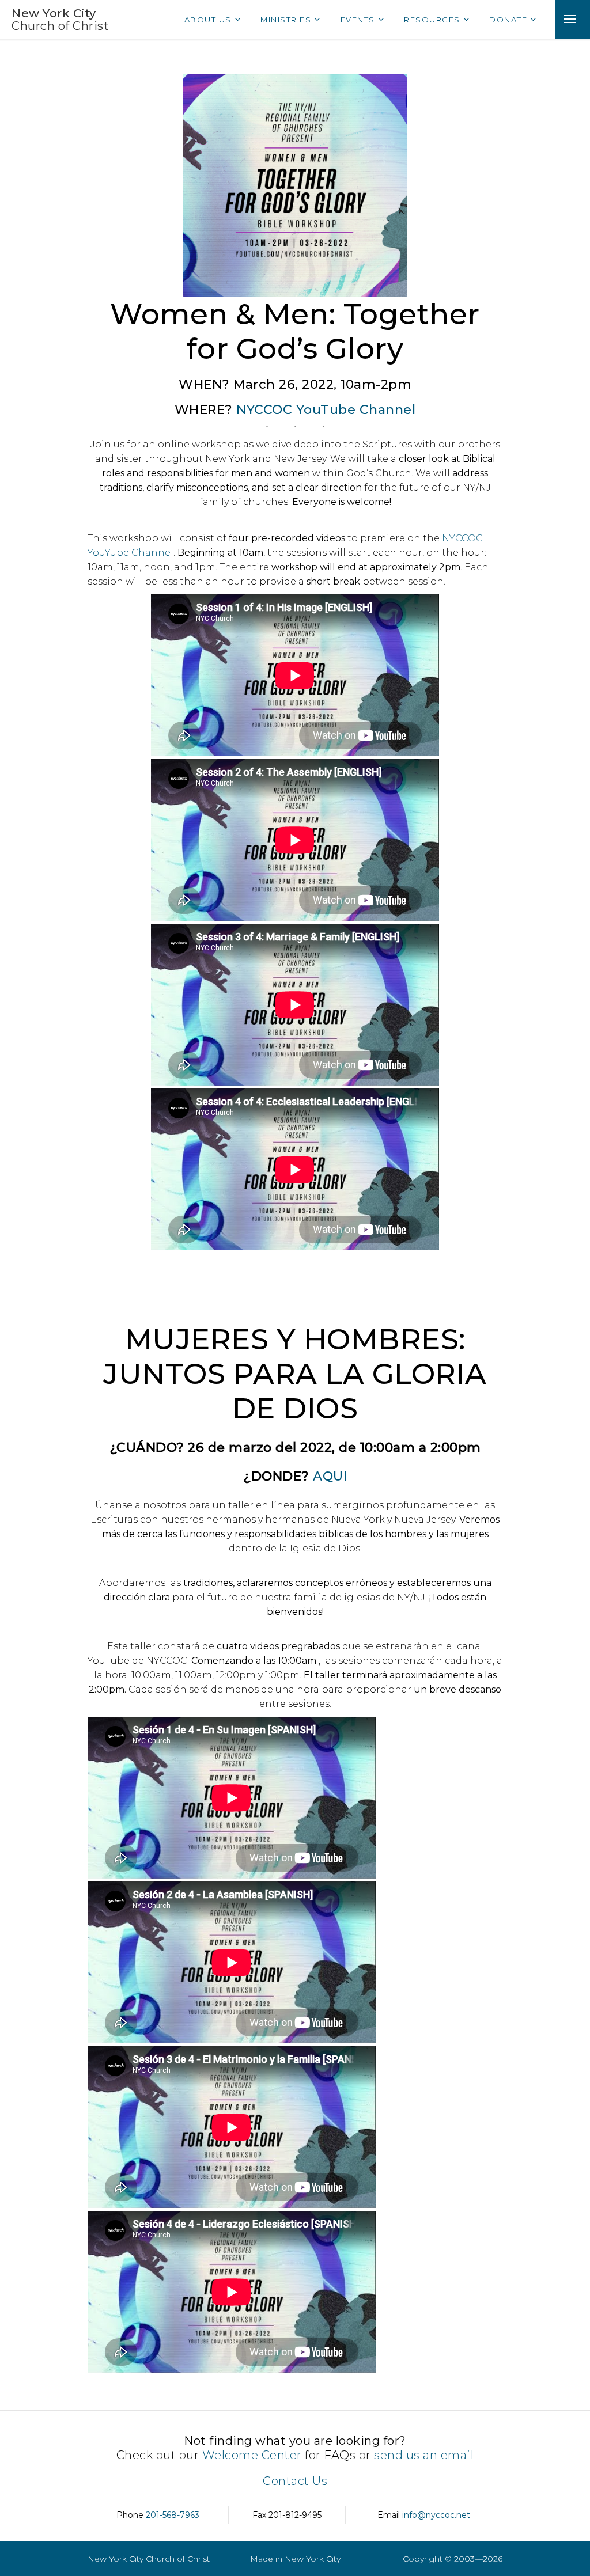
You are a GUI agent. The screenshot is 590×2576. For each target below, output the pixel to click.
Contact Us (295, 2481)
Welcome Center (252, 2455)
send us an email (424, 2455)
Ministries (286, 20)
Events (358, 20)
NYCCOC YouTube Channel (326, 410)
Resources (432, 20)
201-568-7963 (173, 2515)
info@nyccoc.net (436, 2515)
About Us (208, 20)
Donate (508, 20)
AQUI (330, 1476)
